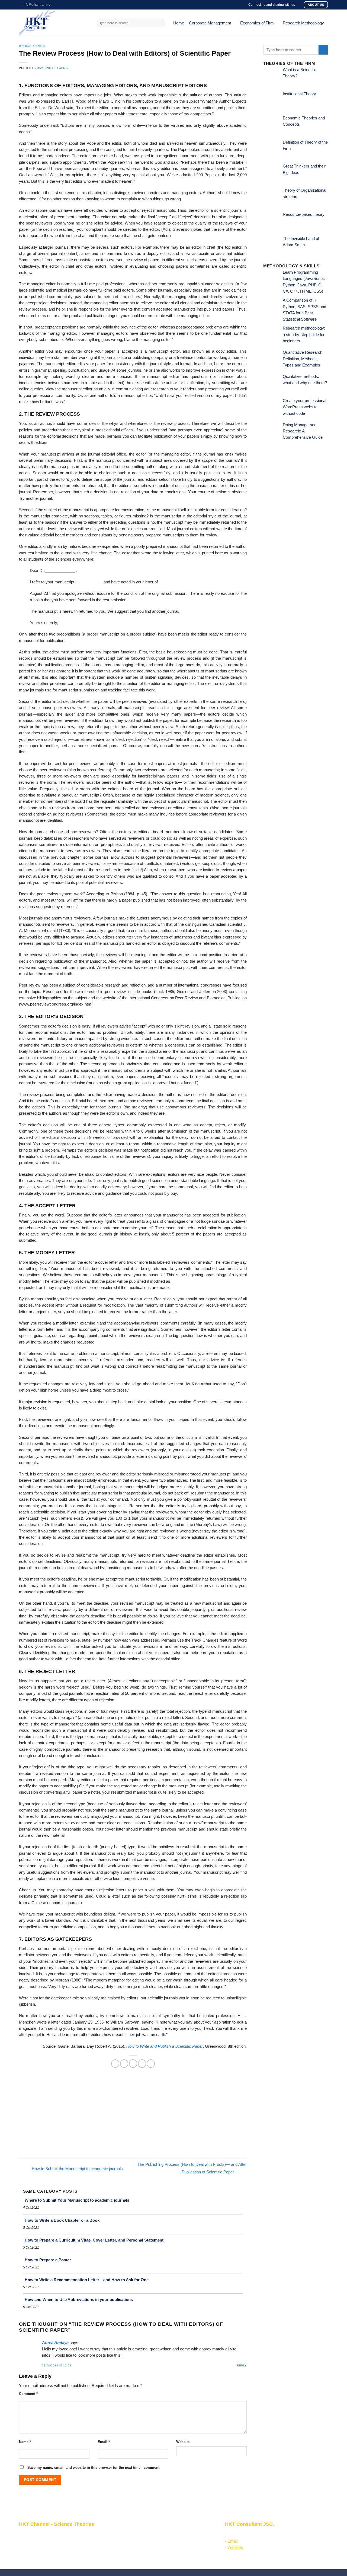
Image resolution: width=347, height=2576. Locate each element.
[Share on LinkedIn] (151, 2063)
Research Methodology (303, 23)
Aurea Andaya (55, 2343)
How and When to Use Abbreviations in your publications (79, 2300)
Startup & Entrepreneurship (146, 2540)
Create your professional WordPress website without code (304, 407)
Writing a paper (32, 46)
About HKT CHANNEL (39, 2534)
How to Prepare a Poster (48, 2260)
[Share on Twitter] (124, 2063)
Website (183, 2442)
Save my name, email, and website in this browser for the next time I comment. (94, 2468)
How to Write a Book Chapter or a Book (62, 2220)
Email (104, 2442)
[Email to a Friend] (133, 2063)
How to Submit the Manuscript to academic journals (77, 2169)
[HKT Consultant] (54, 23)
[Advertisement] (133, 2117)
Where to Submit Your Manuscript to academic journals (77, 2200)
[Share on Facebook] (115, 2063)
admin (64, 68)
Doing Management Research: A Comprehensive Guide (303, 431)
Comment (28, 2394)
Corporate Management (210, 23)
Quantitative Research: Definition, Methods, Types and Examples (303, 359)
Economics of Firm (257, 23)
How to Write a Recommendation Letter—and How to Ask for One (87, 2280)
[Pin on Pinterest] (142, 2063)
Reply (242, 2365)
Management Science (141, 2546)
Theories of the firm (139, 2553)
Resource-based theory (304, 214)
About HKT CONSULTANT (43, 2540)
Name (25, 2442)
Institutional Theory (299, 94)
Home (179, 23)
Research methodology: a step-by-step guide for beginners (304, 335)
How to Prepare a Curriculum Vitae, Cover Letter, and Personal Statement (94, 2240)
